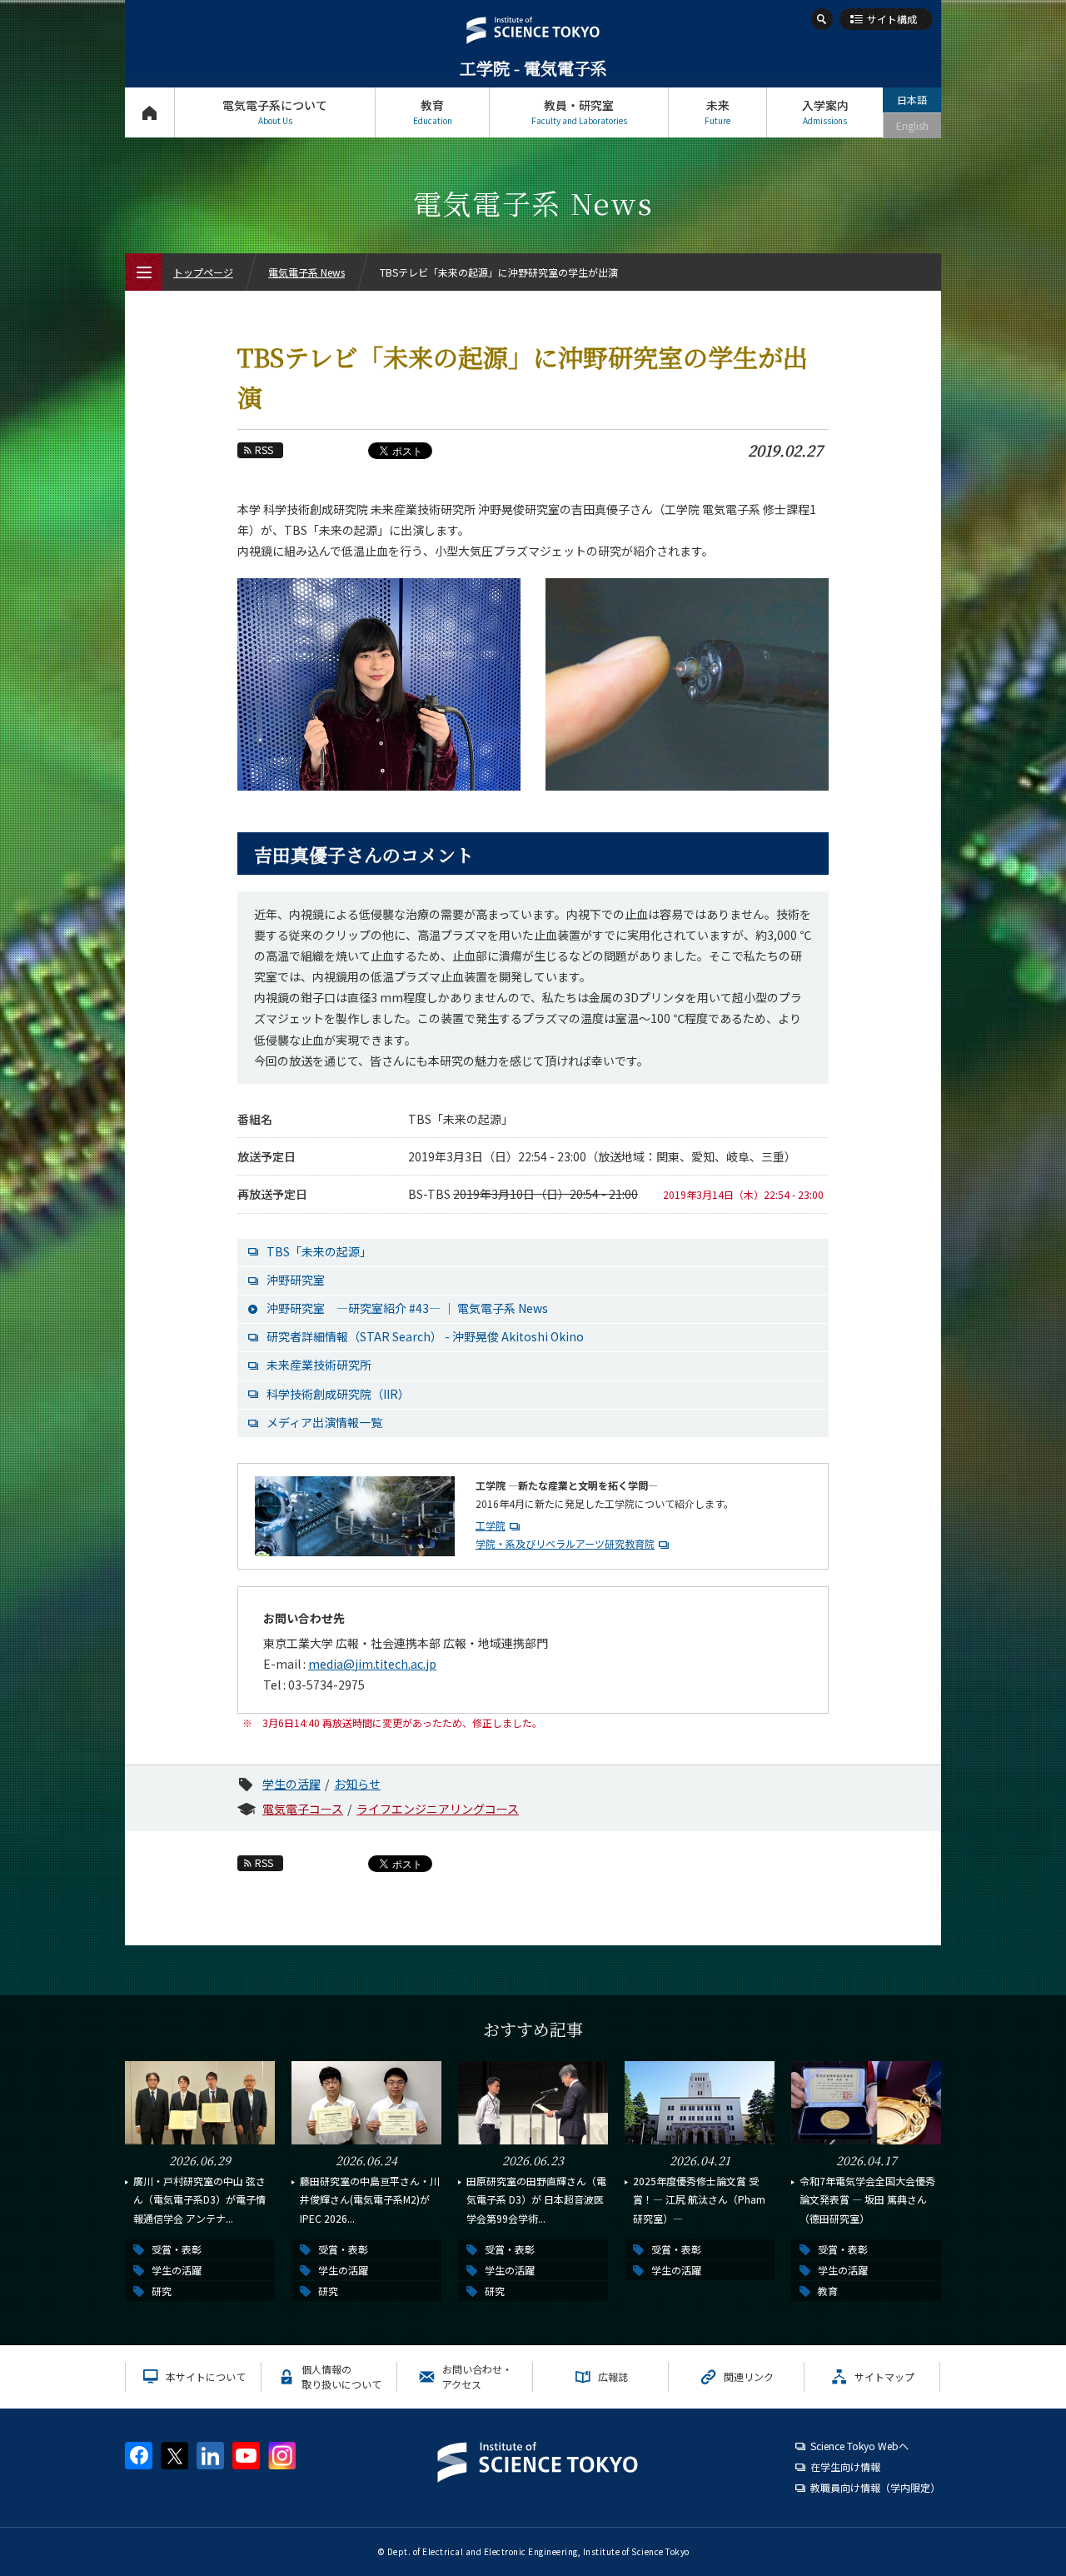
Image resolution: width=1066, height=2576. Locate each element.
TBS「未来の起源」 (319, 1251)
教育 (433, 112)
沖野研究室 (296, 1280)
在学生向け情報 (845, 2466)
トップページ (149, 112)
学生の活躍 (291, 1784)
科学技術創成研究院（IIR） (338, 1394)
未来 (717, 112)
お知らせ (357, 1784)
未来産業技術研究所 (319, 1365)
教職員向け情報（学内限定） (875, 2487)
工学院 (491, 1525)
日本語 (912, 100)
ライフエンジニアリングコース (438, 1809)
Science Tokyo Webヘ (859, 2446)
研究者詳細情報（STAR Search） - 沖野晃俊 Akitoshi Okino (425, 1336)
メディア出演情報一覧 (324, 1422)
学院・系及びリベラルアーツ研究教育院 (565, 1543)
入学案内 (825, 112)
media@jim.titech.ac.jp (372, 1664)
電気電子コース (303, 1809)
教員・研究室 (579, 112)
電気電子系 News (306, 272)
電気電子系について (275, 112)
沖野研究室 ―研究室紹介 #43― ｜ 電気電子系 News (407, 1308)
